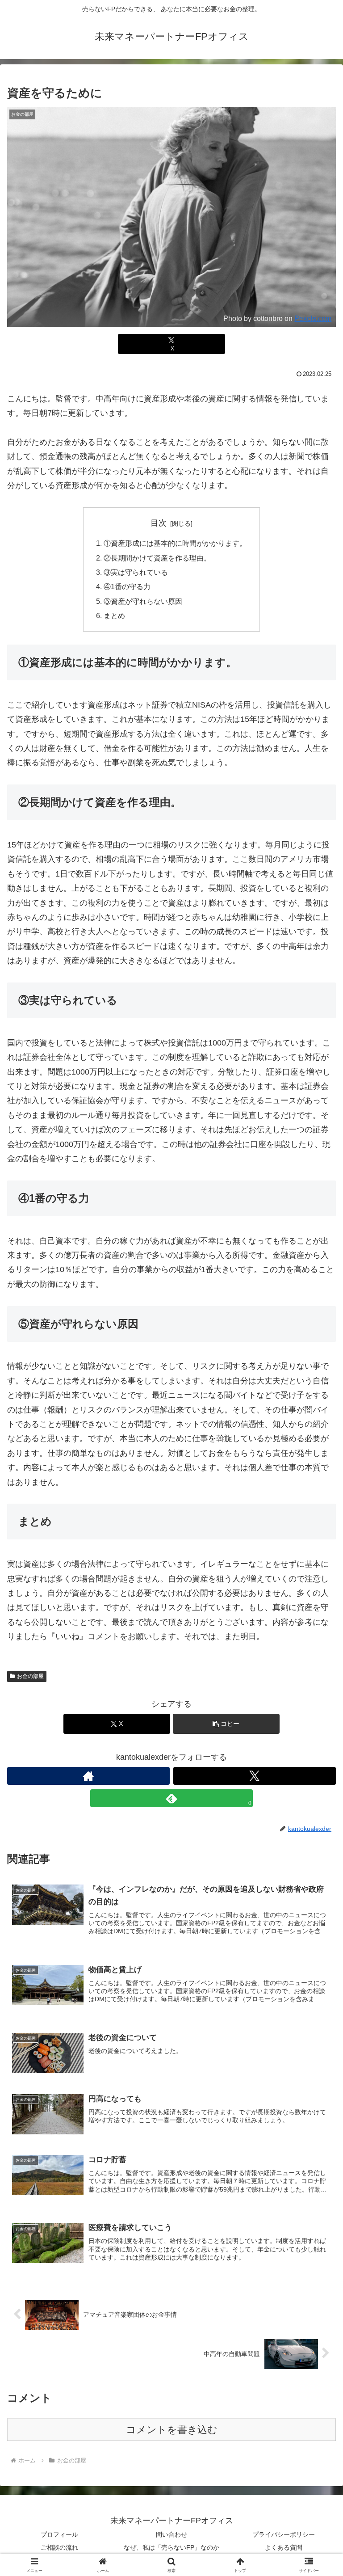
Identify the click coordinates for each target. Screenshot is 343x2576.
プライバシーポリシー (284, 2534)
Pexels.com (313, 318)
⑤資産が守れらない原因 (143, 601)
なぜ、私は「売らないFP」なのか (171, 2547)
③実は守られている (136, 572)
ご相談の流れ (59, 2547)
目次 (159, 523)
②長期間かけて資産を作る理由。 (157, 558)
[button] (226, 1724)
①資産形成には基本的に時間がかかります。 (175, 543)
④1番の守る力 (127, 586)
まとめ (114, 616)
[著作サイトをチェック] (88, 1776)
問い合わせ (171, 2534)
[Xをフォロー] (255, 1776)
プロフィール (59, 2534)
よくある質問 (284, 2547)
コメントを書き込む (172, 2430)
